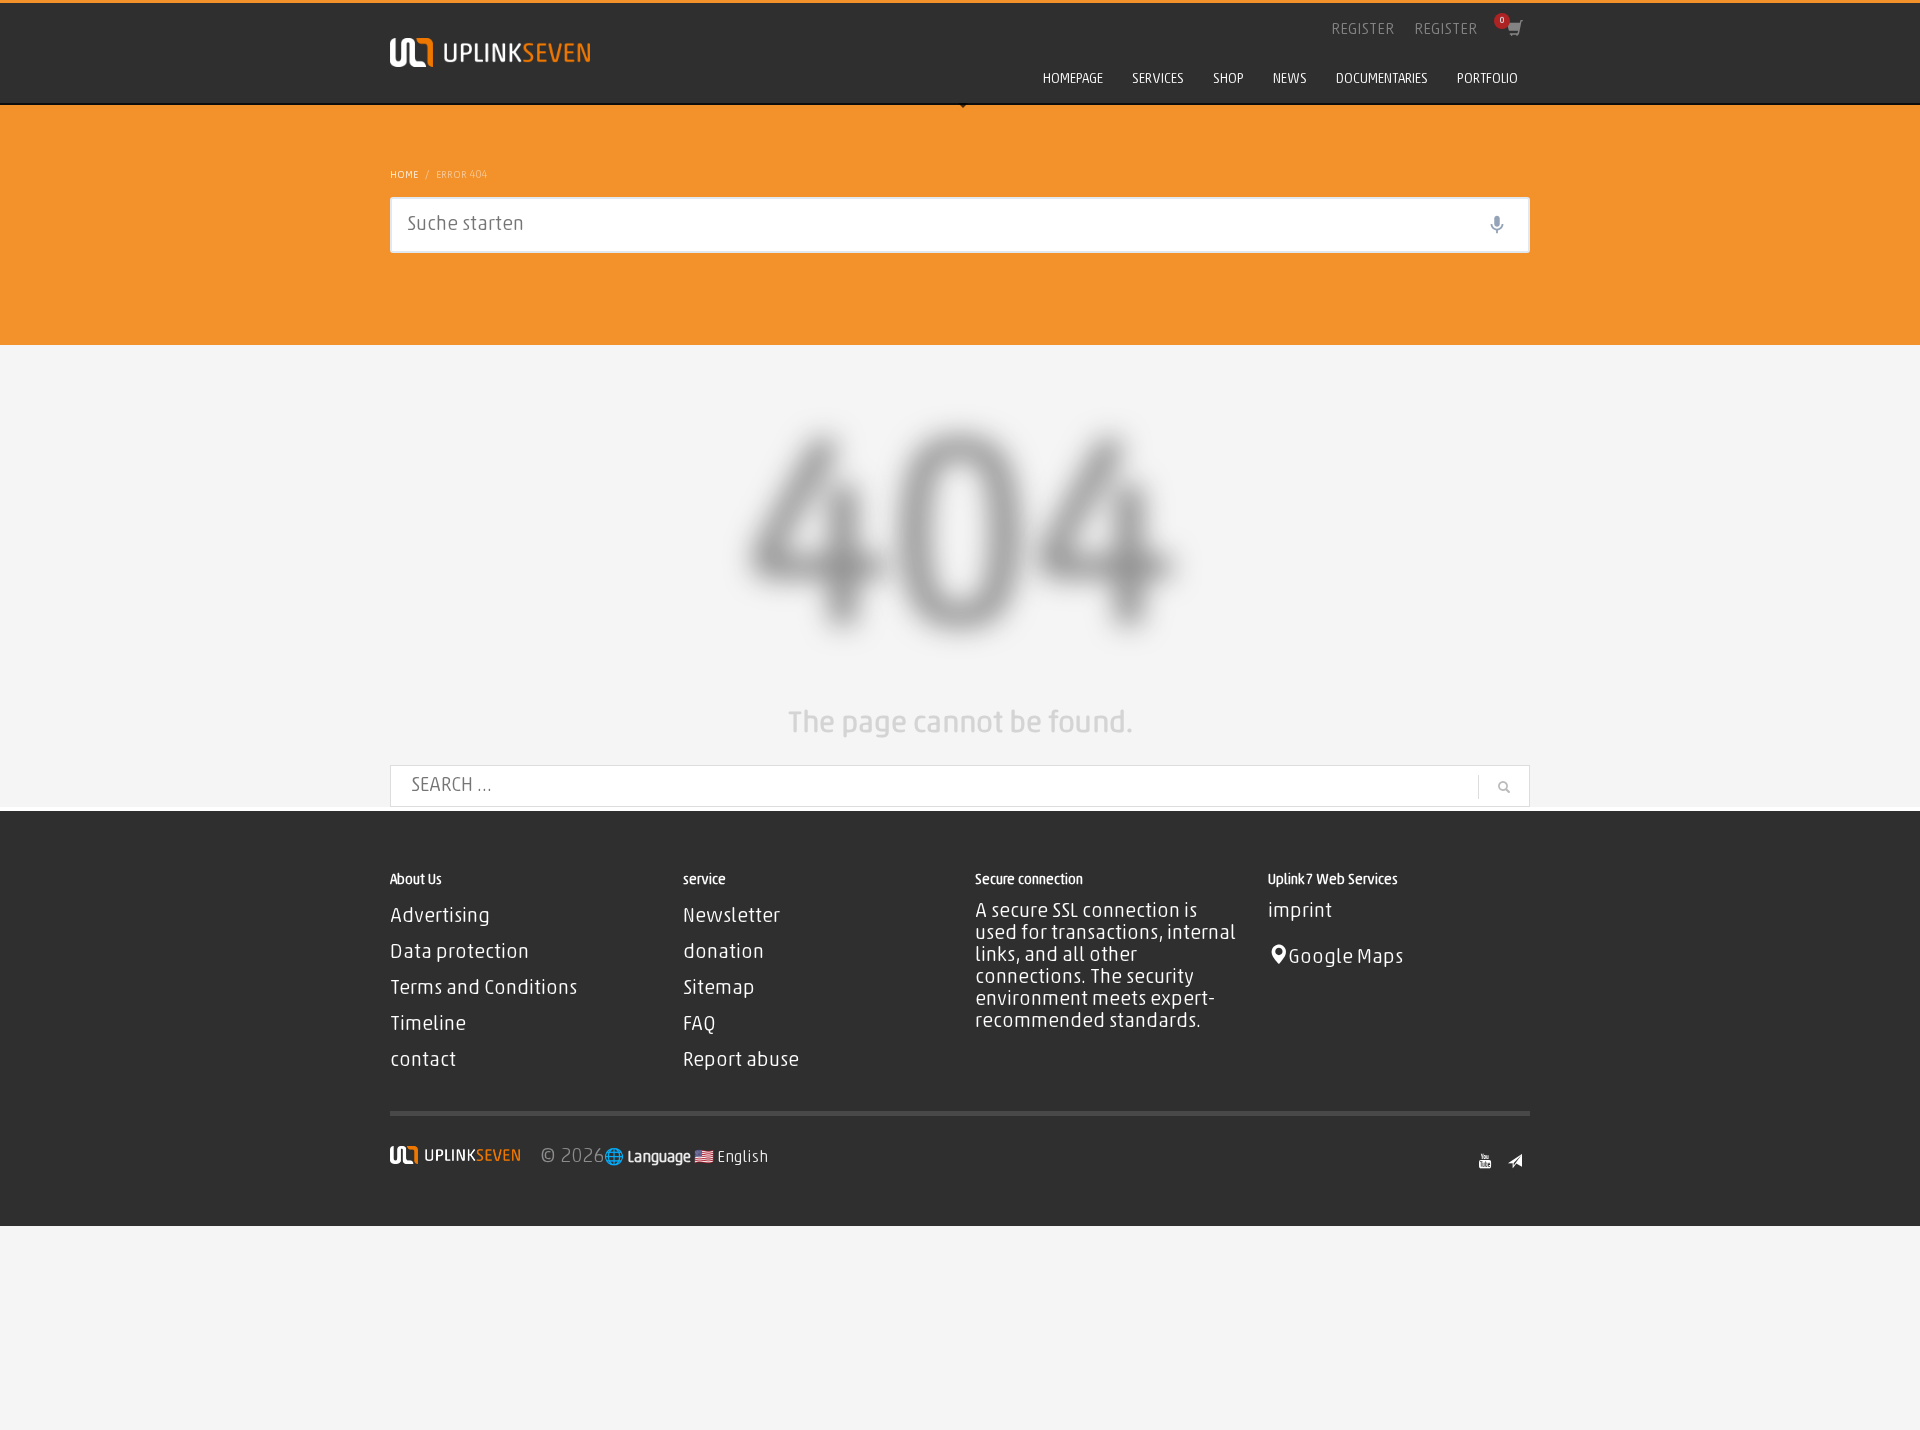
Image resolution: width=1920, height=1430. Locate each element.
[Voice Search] (1497, 225)
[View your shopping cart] (1513, 30)
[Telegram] (1515, 1161)
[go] (1504, 787)
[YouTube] (1485, 1161)
